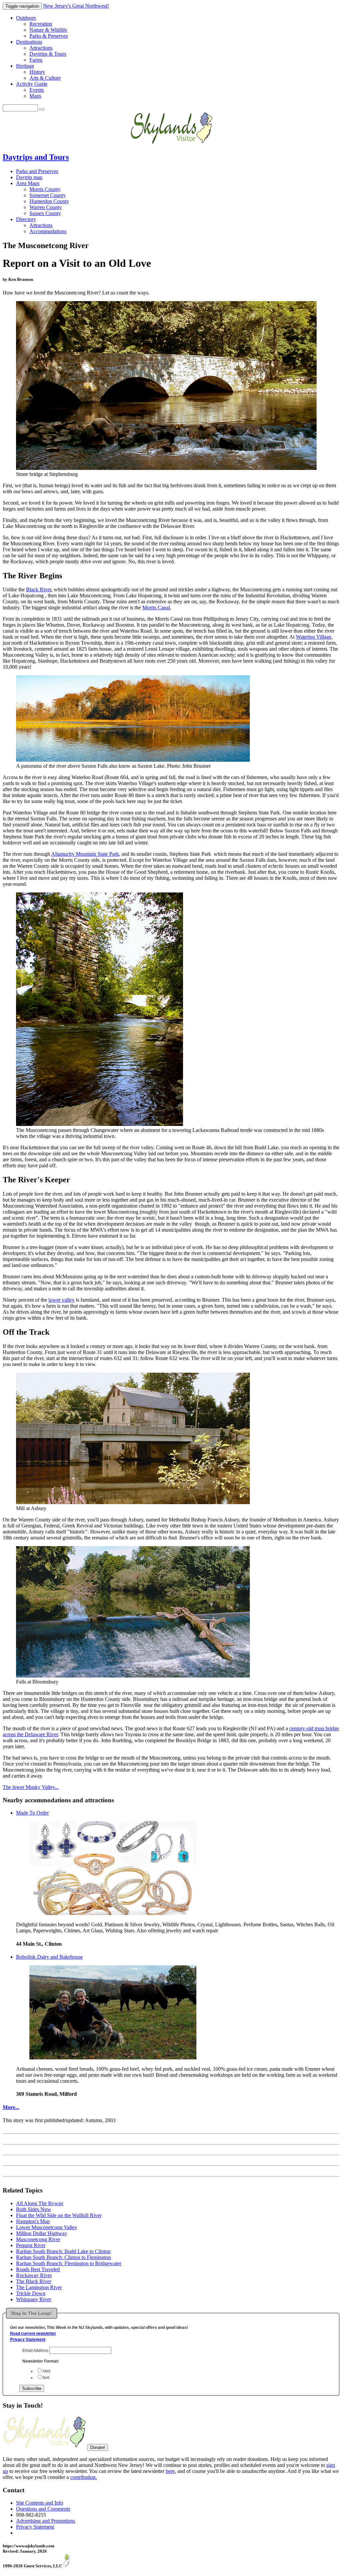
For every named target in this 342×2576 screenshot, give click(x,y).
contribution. (83, 2477)
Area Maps (28, 183)
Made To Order (32, 1813)
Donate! (98, 2447)
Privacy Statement (28, 2340)
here (170, 2471)
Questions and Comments (43, 2509)
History (37, 72)
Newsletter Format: (41, 2361)
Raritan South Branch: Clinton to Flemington (63, 2257)
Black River (39, 589)
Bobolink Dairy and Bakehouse (49, 1957)
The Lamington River (39, 2287)
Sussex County (45, 213)
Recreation (41, 24)
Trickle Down (31, 2293)
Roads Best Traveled (38, 2269)
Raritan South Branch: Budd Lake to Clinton (63, 2251)
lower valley (61, 1300)
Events (37, 90)
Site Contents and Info (40, 2503)
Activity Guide (32, 84)
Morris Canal (156, 607)
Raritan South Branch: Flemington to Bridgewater (69, 2263)
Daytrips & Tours (48, 54)
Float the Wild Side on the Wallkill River (59, 2215)
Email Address (36, 2351)
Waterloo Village (314, 637)
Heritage (25, 66)
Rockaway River (34, 2275)
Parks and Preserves (37, 171)
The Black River (34, 2281)
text (46, 2378)
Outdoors (26, 18)
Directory (26, 219)
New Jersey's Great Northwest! (76, 6)
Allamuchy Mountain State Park (85, 854)
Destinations (29, 42)
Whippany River (34, 2299)
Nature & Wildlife (48, 30)
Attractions (41, 48)
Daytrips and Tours (36, 157)
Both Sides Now (34, 2209)
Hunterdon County (49, 201)
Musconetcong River (38, 2239)
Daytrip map (29, 177)
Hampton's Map (33, 2221)
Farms (36, 60)
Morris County (45, 189)
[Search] (42, 109)
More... (11, 2107)
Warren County (46, 207)
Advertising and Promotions (46, 2521)
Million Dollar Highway (42, 2233)
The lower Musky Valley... (31, 1787)
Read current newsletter (33, 2334)
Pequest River (31, 2245)
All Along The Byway (40, 2203)
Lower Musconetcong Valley (47, 2227)
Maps (35, 96)
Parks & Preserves (49, 36)
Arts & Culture (45, 78)
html (47, 2371)
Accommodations (48, 231)
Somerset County (48, 195)
